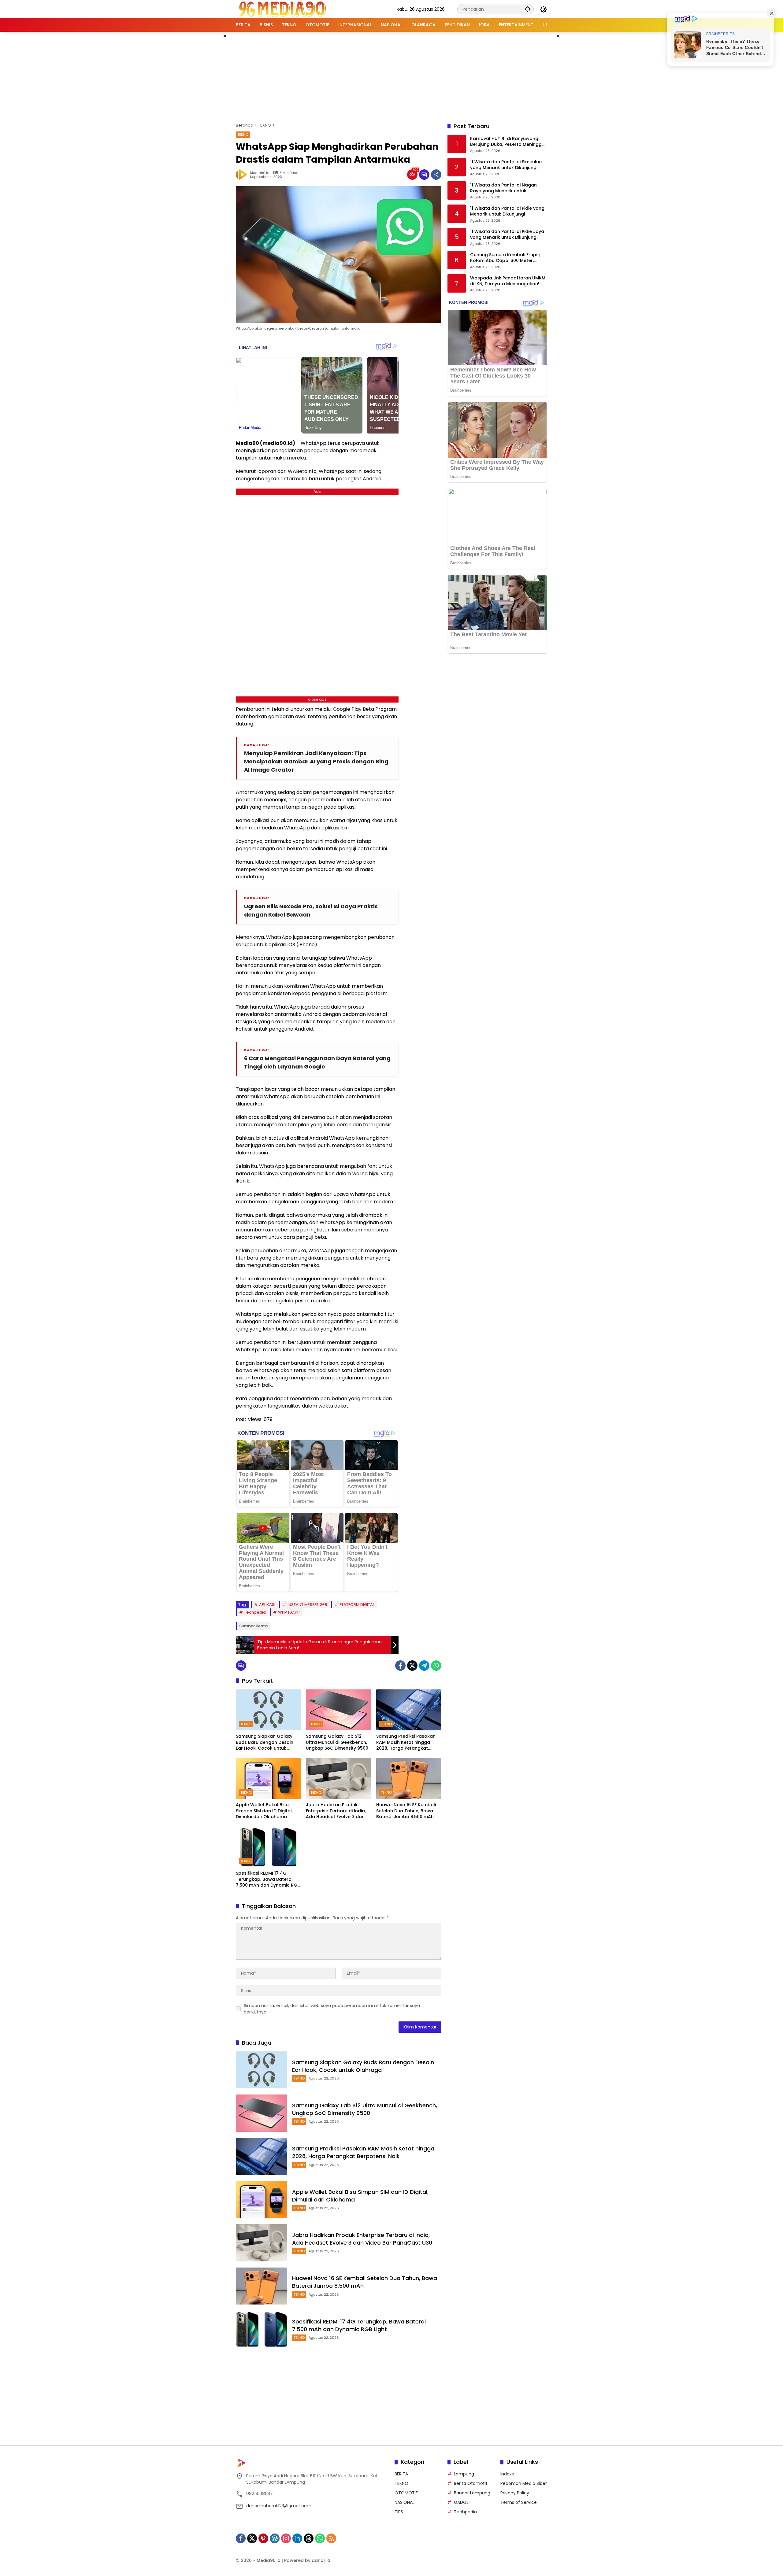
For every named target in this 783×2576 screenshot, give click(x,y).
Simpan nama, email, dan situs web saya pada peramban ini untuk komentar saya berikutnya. (332, 2009)
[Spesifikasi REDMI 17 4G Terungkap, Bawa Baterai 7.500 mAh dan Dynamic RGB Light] (268, 1847)
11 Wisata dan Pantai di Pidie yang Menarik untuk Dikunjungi (507, 211)
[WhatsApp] (436, 1666)
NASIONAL (404, 2502)
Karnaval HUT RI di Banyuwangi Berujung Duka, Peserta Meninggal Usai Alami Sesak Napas (508, 142)
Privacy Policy (515, 2493)
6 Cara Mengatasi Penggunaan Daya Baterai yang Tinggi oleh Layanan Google (317, 1062)
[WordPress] (275, 2538)
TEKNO (243, 135)
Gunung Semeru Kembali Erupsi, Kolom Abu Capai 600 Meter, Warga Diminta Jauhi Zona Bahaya (505, 258)
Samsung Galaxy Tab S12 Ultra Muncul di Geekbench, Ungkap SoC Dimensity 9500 (337, 1742)
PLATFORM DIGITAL (357, 1605)
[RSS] (331, 2538)
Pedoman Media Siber (524, 2483)
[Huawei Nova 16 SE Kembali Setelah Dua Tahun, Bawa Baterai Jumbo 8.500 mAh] (409, 1778)
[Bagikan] (436, 175)
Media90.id (260, 173)
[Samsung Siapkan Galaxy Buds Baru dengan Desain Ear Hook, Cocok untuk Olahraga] (268, 1710)
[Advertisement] (391, 76)
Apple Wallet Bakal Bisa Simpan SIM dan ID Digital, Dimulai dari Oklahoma (264, 1811)
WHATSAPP (289, 1612)
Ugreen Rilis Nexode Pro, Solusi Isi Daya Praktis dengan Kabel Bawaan (311, 910)
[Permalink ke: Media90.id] (243, 175)
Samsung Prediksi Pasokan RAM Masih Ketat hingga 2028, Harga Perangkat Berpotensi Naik (406, 1742)
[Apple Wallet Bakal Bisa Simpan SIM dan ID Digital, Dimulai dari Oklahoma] (268, 1778)
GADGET (463, 2502)
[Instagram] (286, 2538)
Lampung (464, 2474)
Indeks (507, 2474)
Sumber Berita (253, 1626)
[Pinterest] (263, 2538)
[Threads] (309, 2538)
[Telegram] (424, 1666)
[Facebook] (400, 1666)
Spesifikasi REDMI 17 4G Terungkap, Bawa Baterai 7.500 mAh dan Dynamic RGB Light (268, 1879)
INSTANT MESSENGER (307, 1605)
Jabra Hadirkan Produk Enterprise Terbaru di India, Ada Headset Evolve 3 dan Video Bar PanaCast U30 (336, 1811)
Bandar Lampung (472, 2493)
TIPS (399, 2512)
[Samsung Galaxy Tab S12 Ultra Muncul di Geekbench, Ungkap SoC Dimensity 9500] (338, 1710)
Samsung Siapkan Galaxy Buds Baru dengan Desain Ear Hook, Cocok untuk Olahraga (265, 1742)
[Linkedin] (297, 2538)
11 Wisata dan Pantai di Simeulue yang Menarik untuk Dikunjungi (506, 165)
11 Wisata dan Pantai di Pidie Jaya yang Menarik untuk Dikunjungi (507, 235)
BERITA (401, 2474)
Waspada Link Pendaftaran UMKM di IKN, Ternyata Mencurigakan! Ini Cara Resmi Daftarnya (508, 281)
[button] (528, 9)
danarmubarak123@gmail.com (279, 2506)
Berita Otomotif (471, 2483)
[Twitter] (412, 1666)
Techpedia (255, 1612)
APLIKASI (267, 1605)
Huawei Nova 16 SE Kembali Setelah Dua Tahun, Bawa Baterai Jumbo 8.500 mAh (406, 1811)
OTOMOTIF (406, 2493)
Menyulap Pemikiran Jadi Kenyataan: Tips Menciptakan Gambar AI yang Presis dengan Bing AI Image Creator (316, 761)
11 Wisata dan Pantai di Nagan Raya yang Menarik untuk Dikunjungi (503, 188)
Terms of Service (519, 2502)
